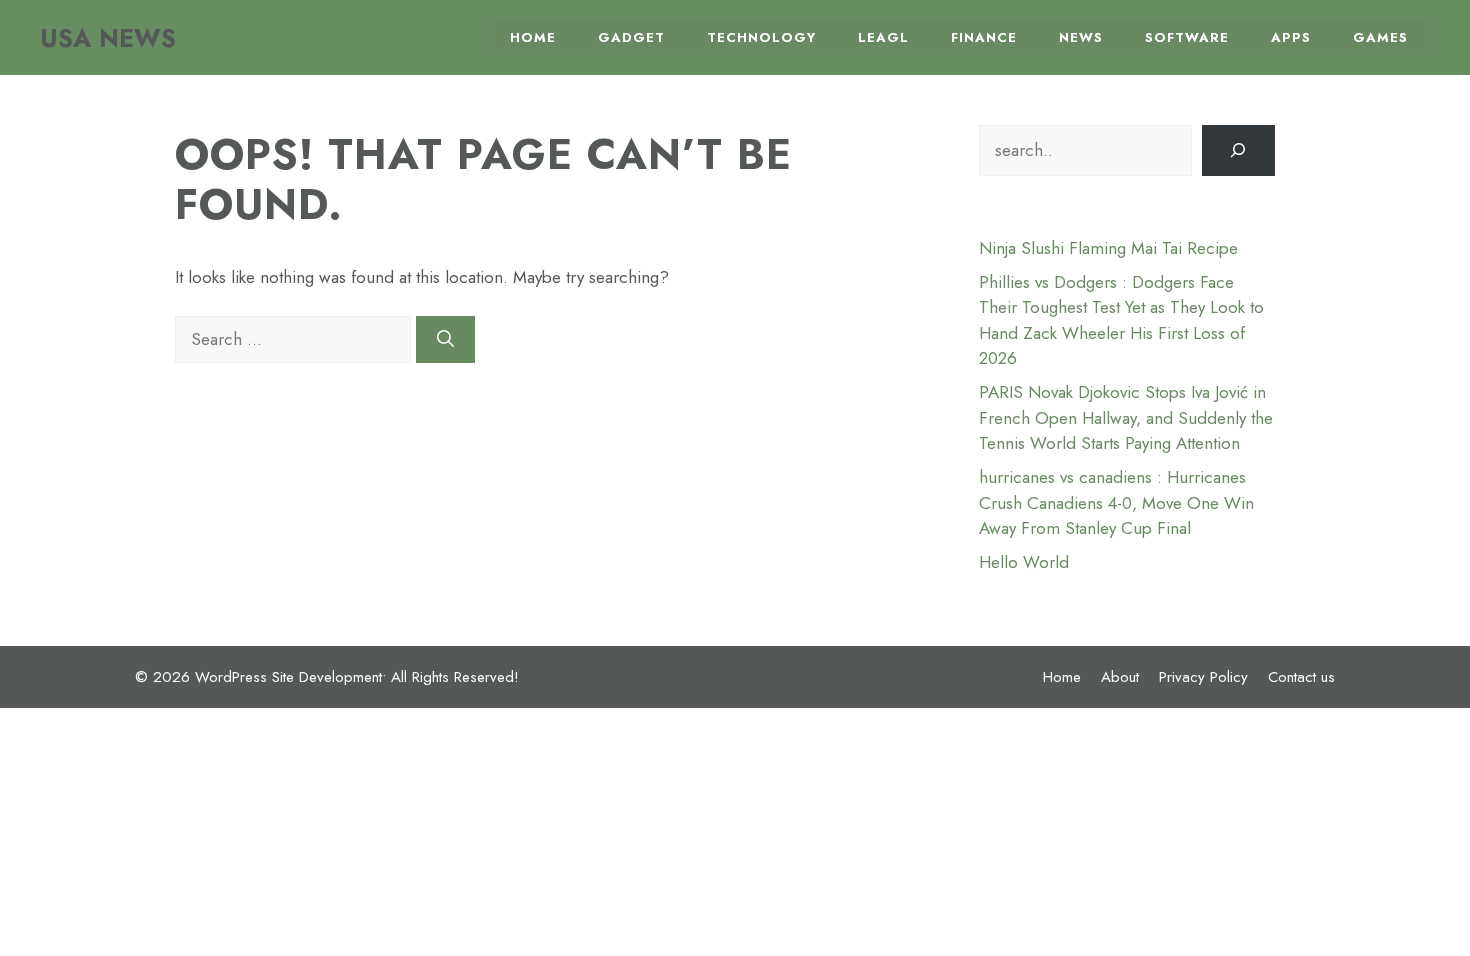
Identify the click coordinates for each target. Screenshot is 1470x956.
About (1120, 677)
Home (533, 37)
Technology (761, 37)
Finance (984, 37)
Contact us (1301, 677)
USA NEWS (108, 38)
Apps (1291, 37)
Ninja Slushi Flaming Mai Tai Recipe (1108, 248)
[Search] (445, 340)
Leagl (883, 37)
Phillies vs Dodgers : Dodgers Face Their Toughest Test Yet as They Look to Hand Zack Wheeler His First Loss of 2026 (1121, 320)
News (1081, 37)
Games (1380, 37)
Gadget (631, 37)
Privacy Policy (1203, 677)
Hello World (1024, 562)
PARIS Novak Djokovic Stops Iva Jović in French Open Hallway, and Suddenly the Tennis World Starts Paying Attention (1126, 417)
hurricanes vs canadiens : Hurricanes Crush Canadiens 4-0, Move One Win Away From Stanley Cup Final (1116, 502)
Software (1187, 37)
